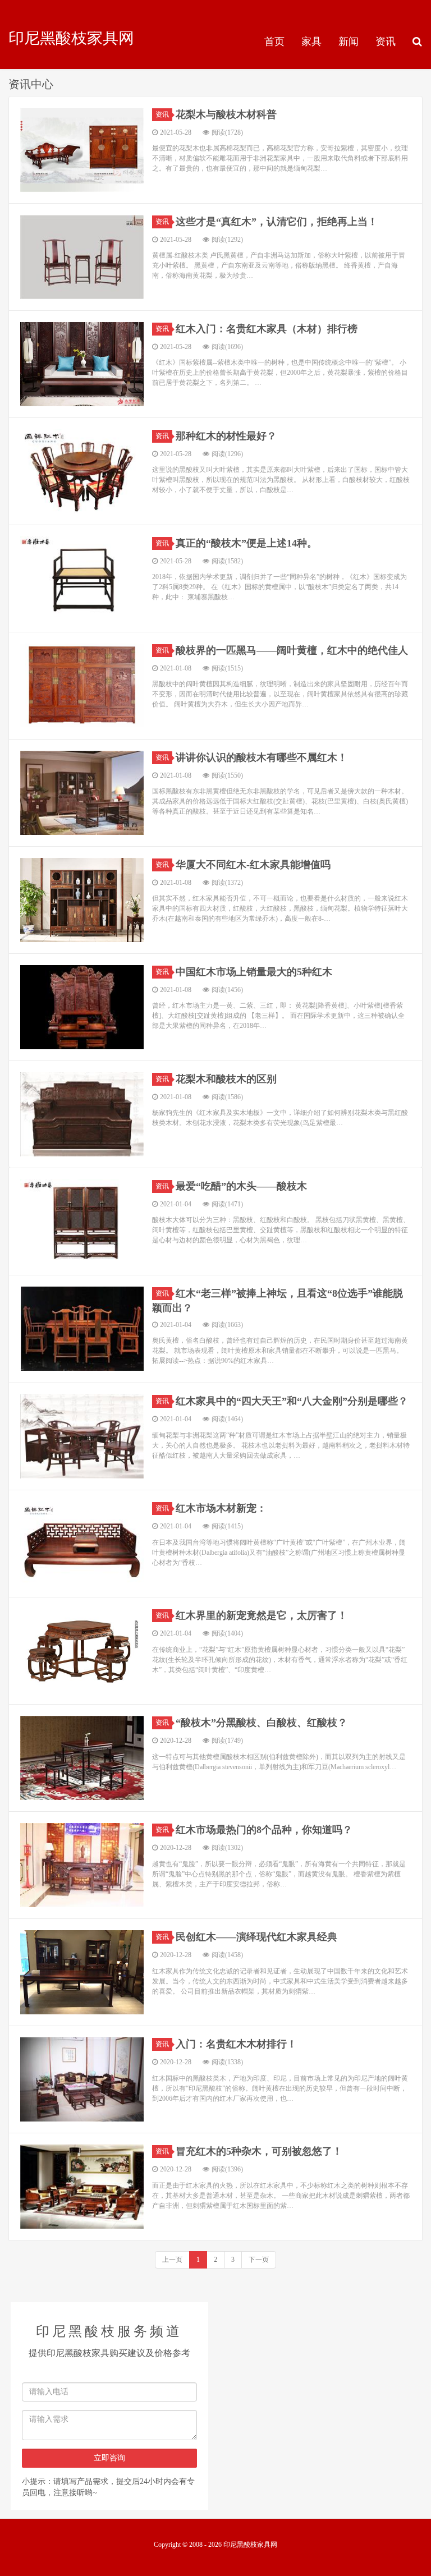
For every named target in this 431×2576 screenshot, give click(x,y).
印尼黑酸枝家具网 (71, 38)
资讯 (386, 42)
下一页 (259, 2260)
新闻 (349, 42)
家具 (311, 42)
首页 (274, 42)
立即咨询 (109, 2458)
